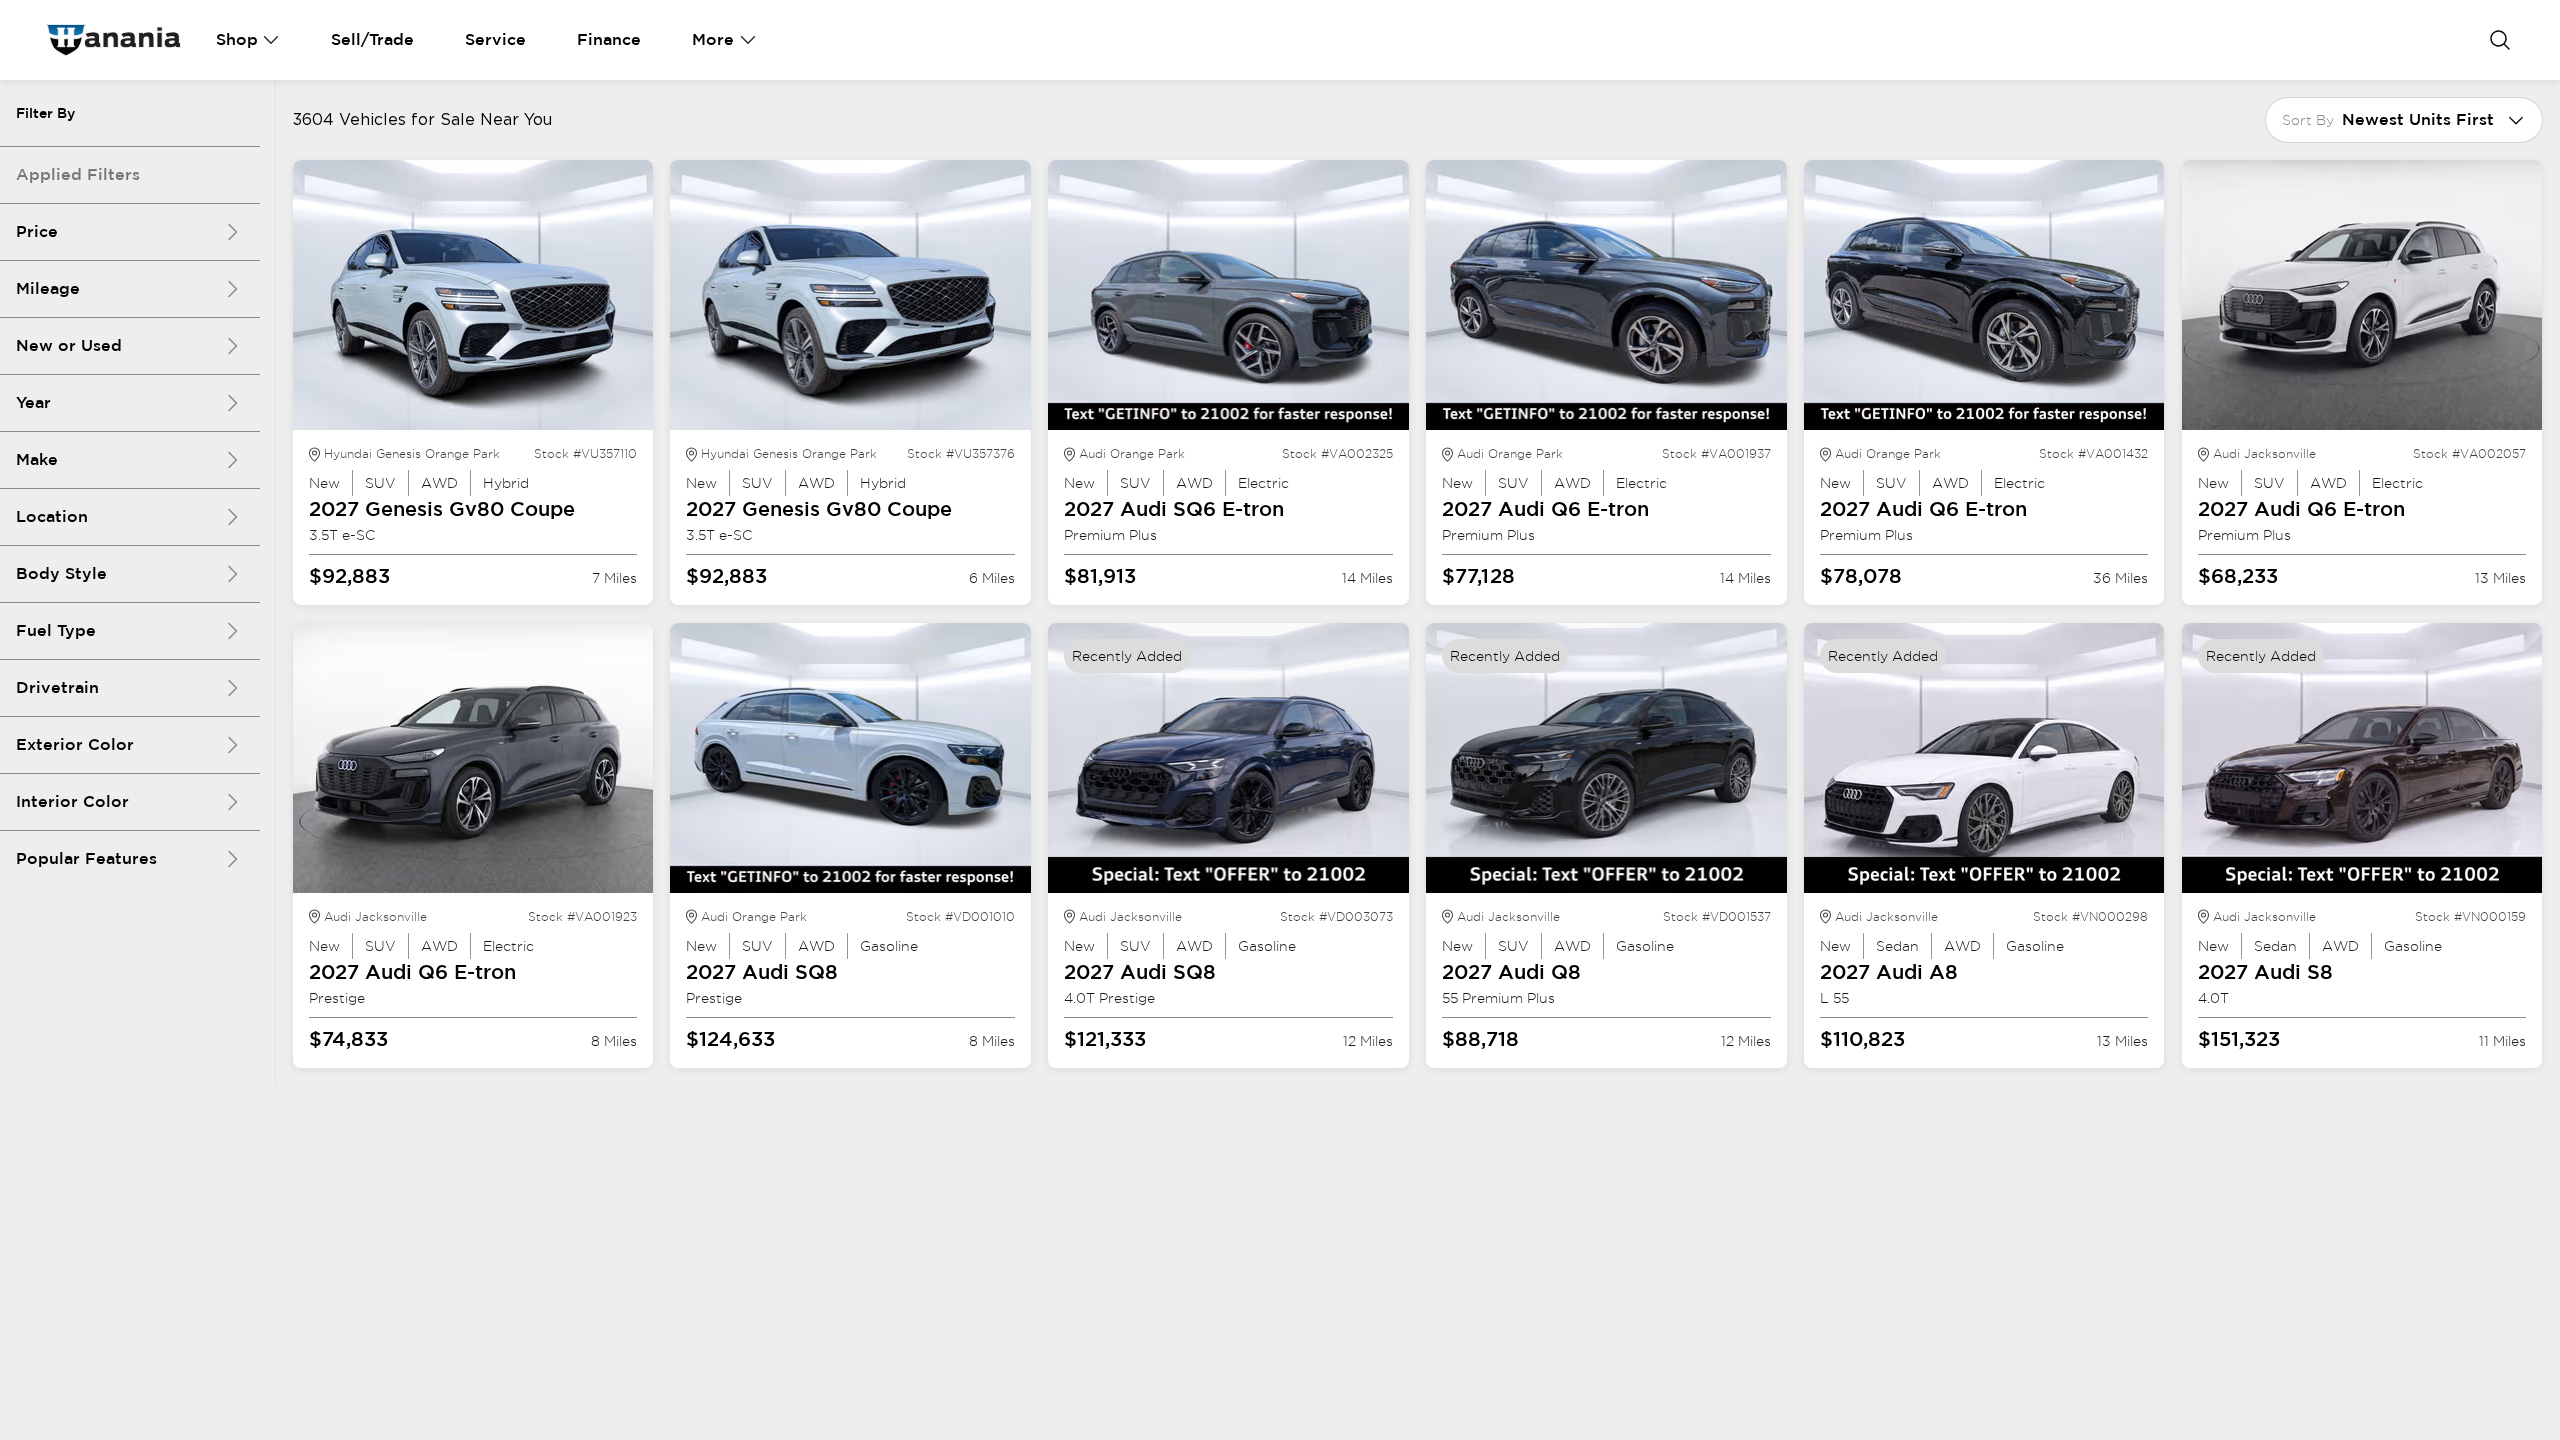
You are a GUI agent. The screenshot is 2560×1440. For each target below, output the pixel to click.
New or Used (69, 345)
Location (52, 516)
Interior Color (72, 801)
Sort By (2308, 120)
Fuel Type (56, 630)
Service (495, 39)
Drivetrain (57, 687)
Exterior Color (75, 744)
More (713, 39)
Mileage (48, 288)
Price (37, 231)
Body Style (61, 573)
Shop (237, 39)
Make (37, 459)
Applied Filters (78, 174)
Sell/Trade (372, 39)
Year (33, 402)
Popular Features (86, 858)
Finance (609, 39)
